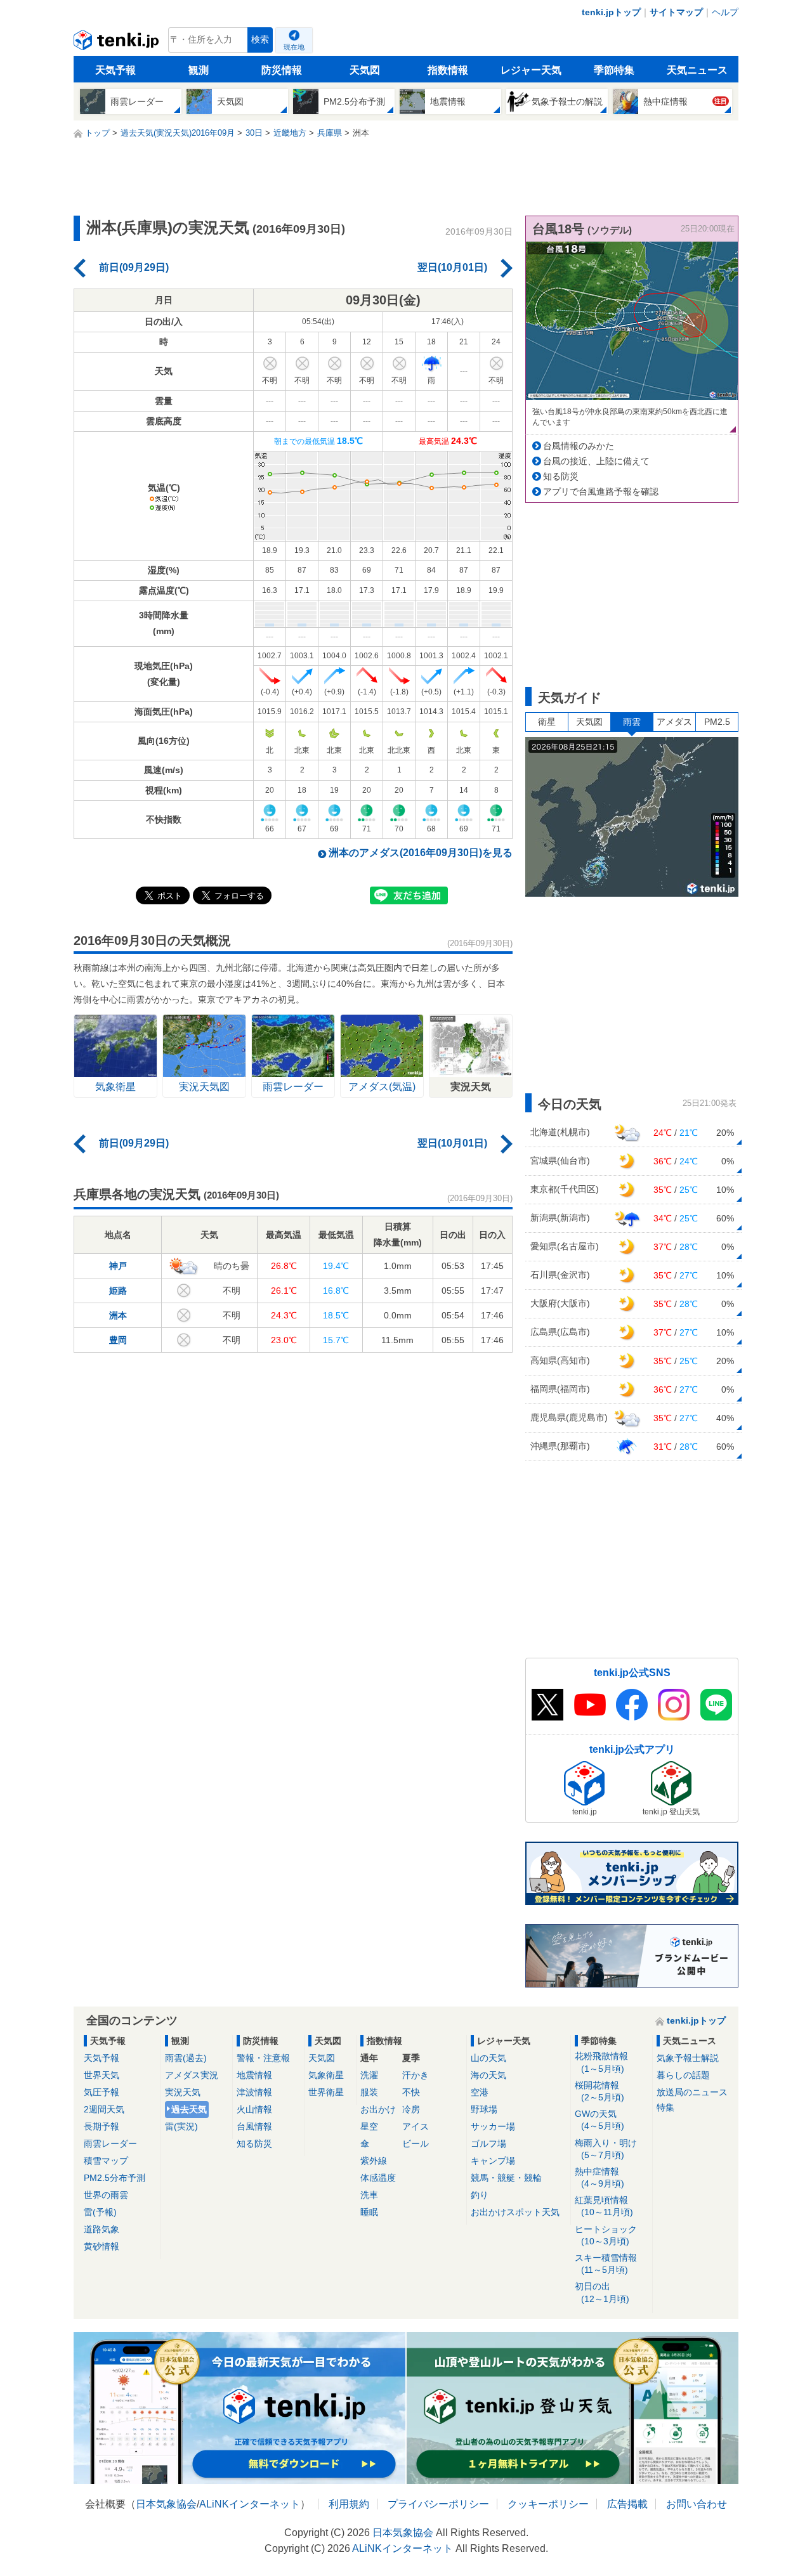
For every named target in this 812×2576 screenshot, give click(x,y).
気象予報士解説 (688, 2058)
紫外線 (374, 2161)
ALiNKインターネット (250, 2504)
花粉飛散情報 (601, 2062)
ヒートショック (606, 2235)
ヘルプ (725, 12)
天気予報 (115, 70)
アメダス (674, 722)
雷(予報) (100, 2212)
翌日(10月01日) (452, 267)
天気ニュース (697, 70)
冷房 (411, 2109)
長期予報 (101, 2126)
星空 (369, 2126)
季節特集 (614, 70)
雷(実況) (181, 2126)
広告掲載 (627, 2504)
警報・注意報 (263, 2058)
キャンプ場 (493, 2161)
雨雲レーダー (110, 2143)
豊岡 (118, 1340)
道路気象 (101, 2229)
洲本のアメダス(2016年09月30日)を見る (421, 853)
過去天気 (189, 2109)
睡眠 (369, 2212)
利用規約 (349, 2504)
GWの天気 (599, 2120)
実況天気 (183, 2092)
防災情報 (282, 70)
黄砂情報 (101, 2246)
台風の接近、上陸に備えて (596, 461)
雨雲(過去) (186, 2058)
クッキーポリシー (548, 2504)
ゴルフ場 (488, 2143)
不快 (411, 2092)
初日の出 (602, 2292)
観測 (199, 70)
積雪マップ (106, 2161)
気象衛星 (326, 2075)
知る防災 (561, 476)
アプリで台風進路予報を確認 (601, 491)
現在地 (294, 47)
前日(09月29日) (134, 267)
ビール (416, 2143)
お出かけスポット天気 (515, 2212)
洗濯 (369, 2075)
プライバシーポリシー (438, 2504)
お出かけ (378, 2109)
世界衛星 (326, 2092)
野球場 (484, 2109)
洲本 (118, 1315)
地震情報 (254, 2075)
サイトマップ (676, 12)
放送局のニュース (692, 2092)
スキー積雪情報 (606, 2264)
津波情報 (254, 2092)
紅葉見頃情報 (604, 2206)
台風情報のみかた (579, 446)
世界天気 (101, 2075)
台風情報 (254, 2126)
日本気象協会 (166, 2504)
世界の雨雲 (106, 2195)
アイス (416, 2126)
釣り (480, 2195)
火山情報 (254, 2109)
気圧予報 (101, 2092)
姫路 (118, 1291)
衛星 (547, 722)
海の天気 (488, 2075)
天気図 (365, 70)
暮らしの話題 (683, 2075)
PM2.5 (717, 722)
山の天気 (488, 2058)
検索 (260, 40)
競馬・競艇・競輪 (506, 2178)
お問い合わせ (697, 2504)
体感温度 (378, 2178)
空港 (480, 2092)
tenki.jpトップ (611, 12)
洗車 (369, 2195)
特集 (665, 2107)
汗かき (416, 2075)
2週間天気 (104, 2109)
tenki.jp (118, 43)
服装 (369, 2092)
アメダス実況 (192, 2075)
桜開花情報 (599, 2091)
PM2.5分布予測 (115, 2178)
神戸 (118, 1266)
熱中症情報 (599, 2177)
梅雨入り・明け (606, 2149)
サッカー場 (493, 2126)
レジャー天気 (531, 70)
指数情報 (448, 70)
